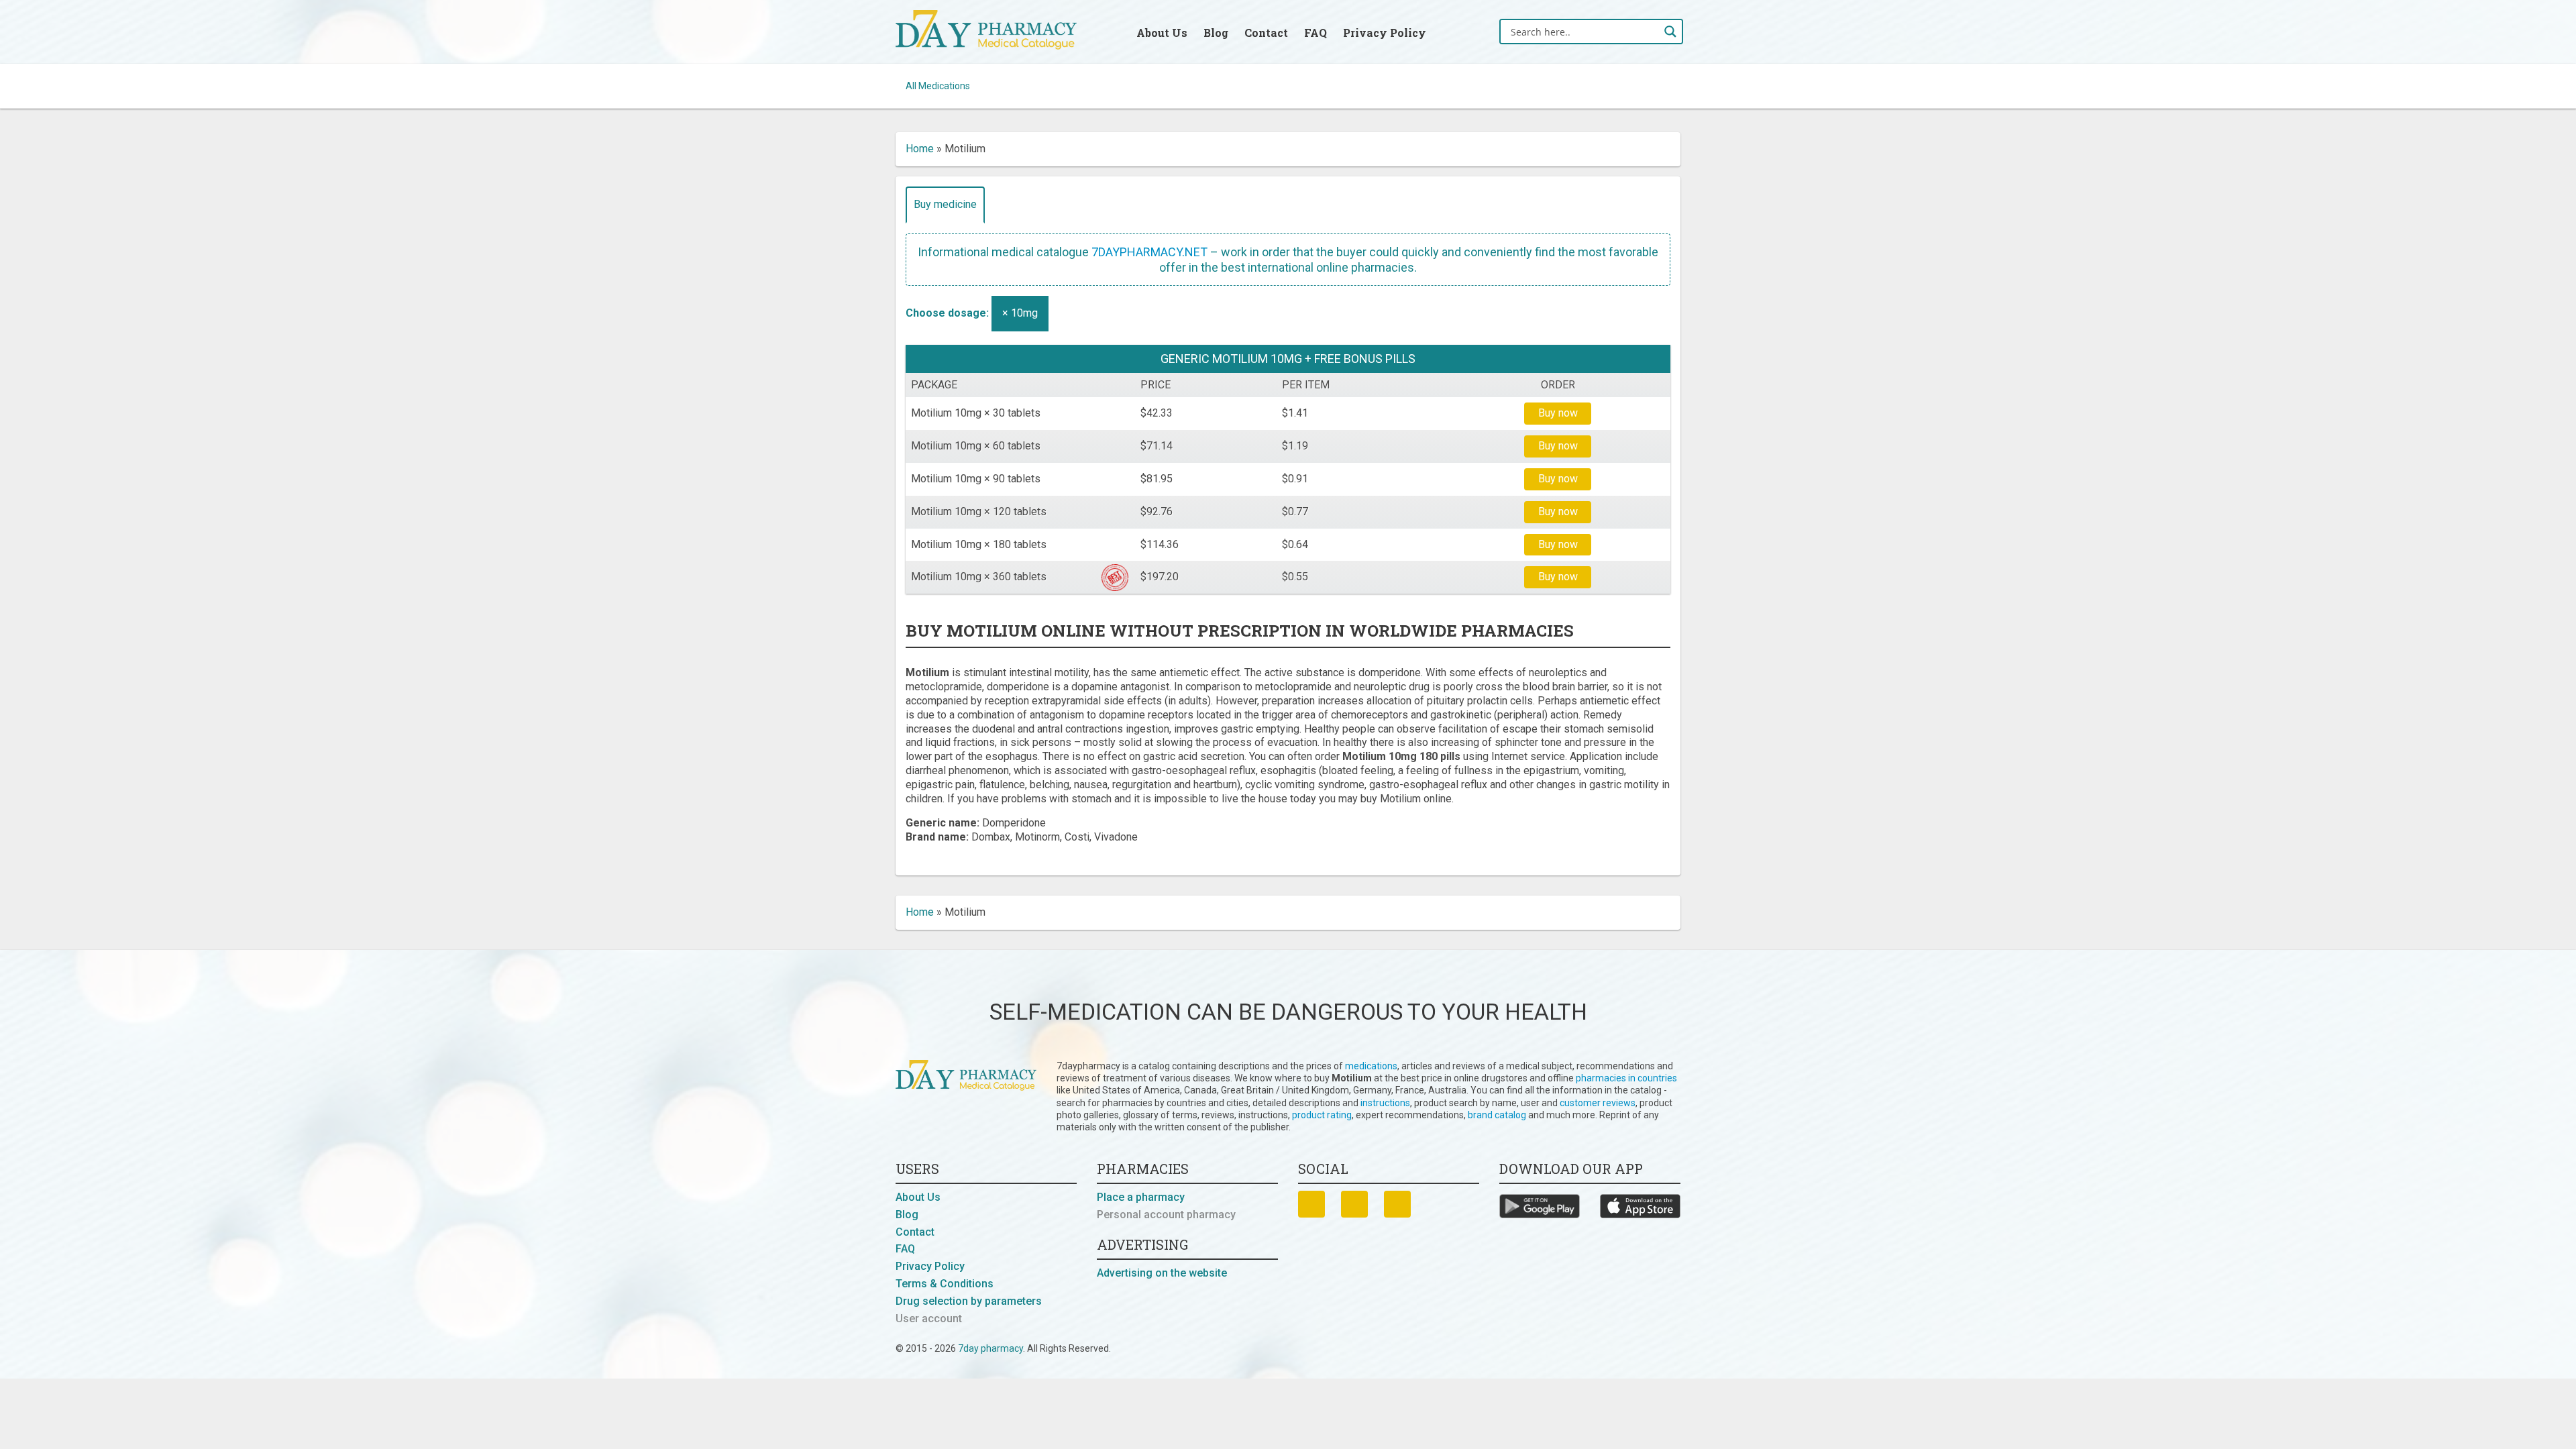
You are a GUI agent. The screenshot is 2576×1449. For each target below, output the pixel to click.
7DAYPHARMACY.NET (1149, 252)
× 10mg (1020, 313)
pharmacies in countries (1626, 1078)
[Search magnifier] (1670, 32)
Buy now (1558, 413)
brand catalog (1497, 1115)
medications (1371, 1066)
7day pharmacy (990, 1348)
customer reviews (1598, 1103)
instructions (1385, 1103)
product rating (1322, 1115)
